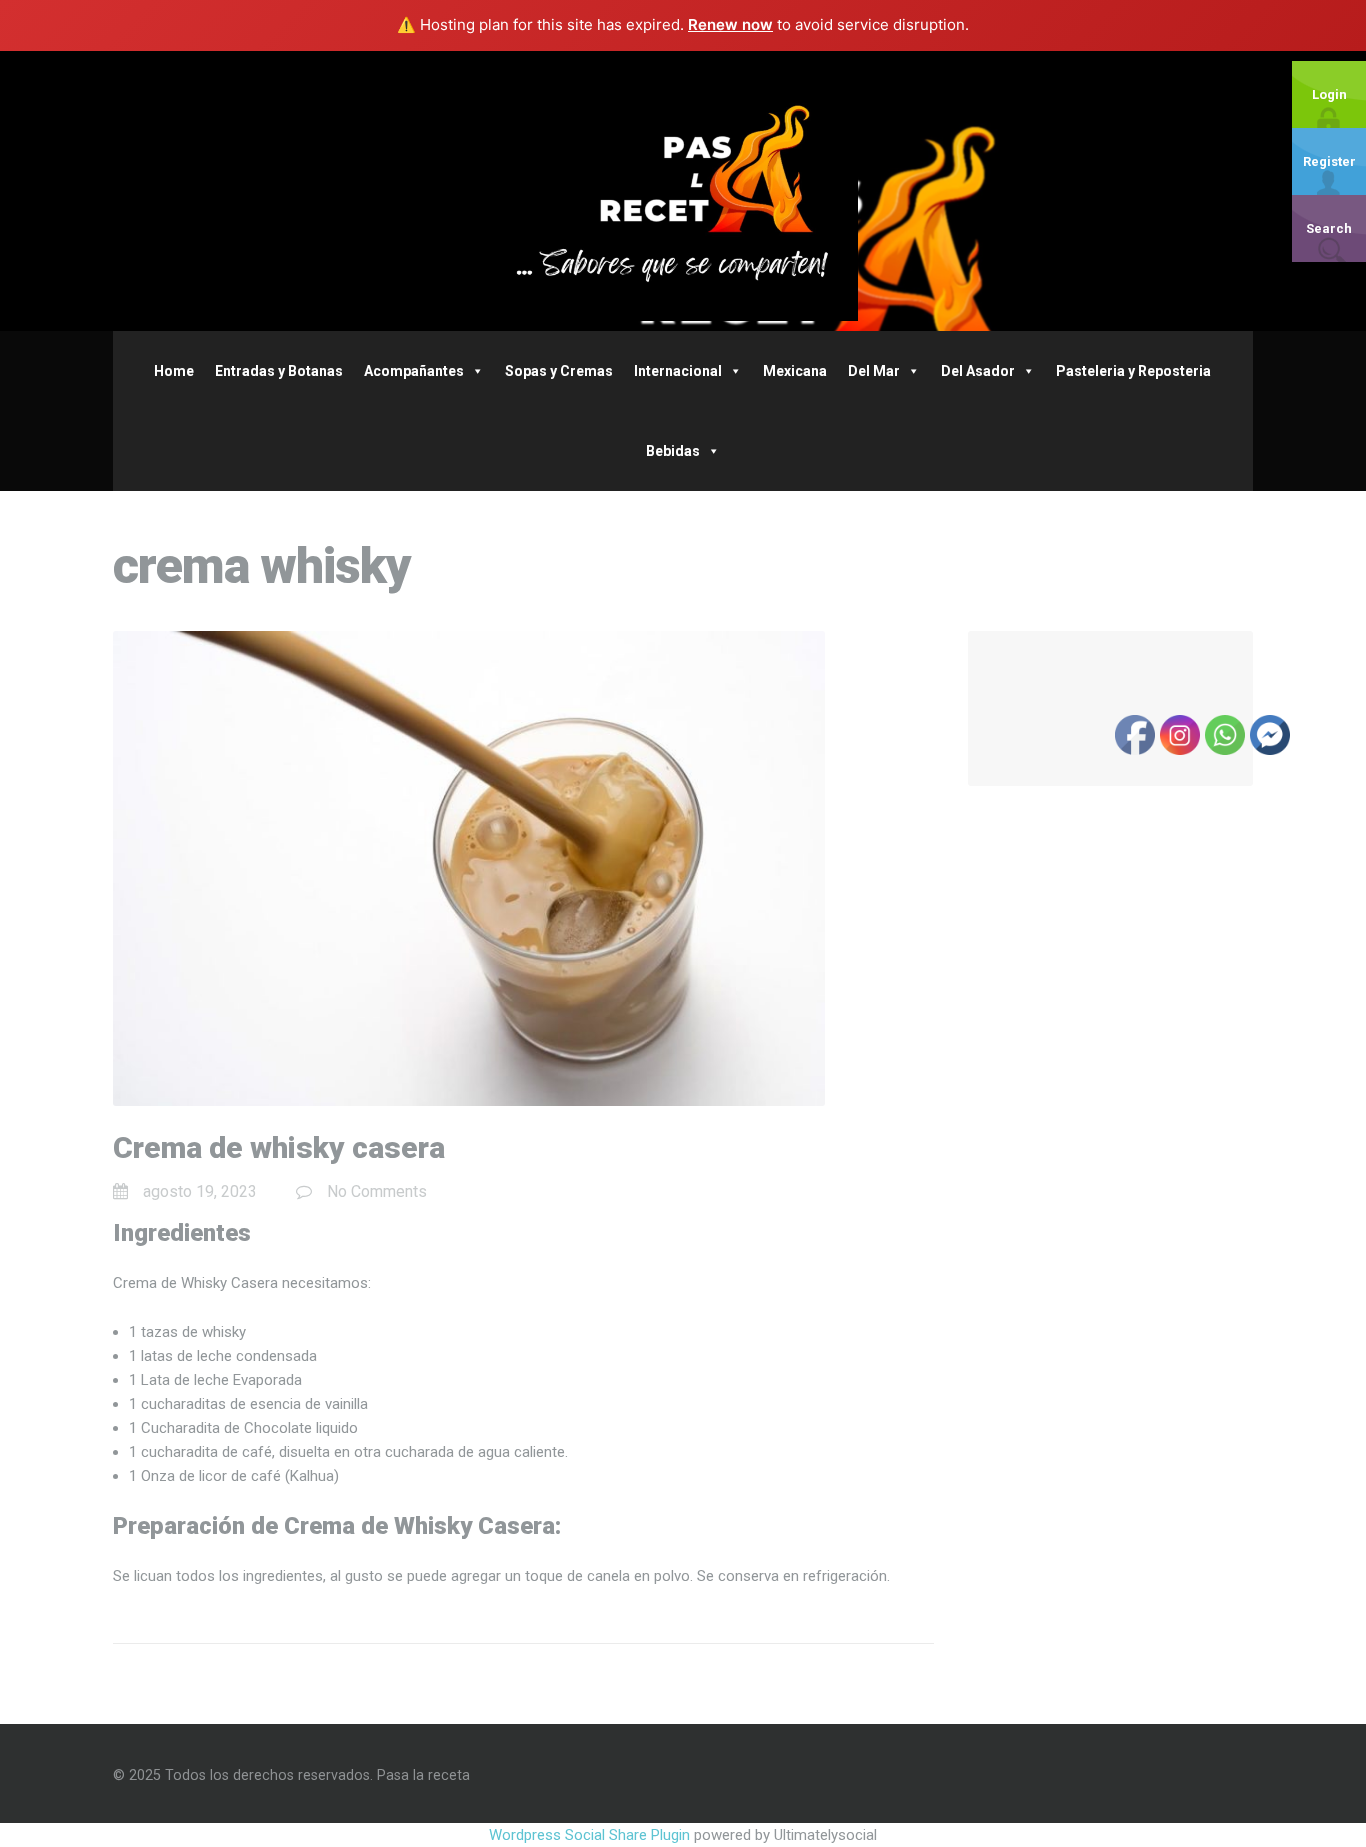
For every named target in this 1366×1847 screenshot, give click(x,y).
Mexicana (795, 371)
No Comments (377, 1191)
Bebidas (673, 451)
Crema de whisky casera (279, 1147)
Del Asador (978, 371)
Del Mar (874, 371)
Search (1329, 228)
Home (174, 371)
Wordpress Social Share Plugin (591, 1835)
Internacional (678, 371)
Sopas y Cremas (559, 371)
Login (1329, 94)
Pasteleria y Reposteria (1133, 371)
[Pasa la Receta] (683, 190)
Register (1329, 161)
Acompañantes (414, 371)
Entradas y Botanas (279, 371)
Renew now (730, 24)
